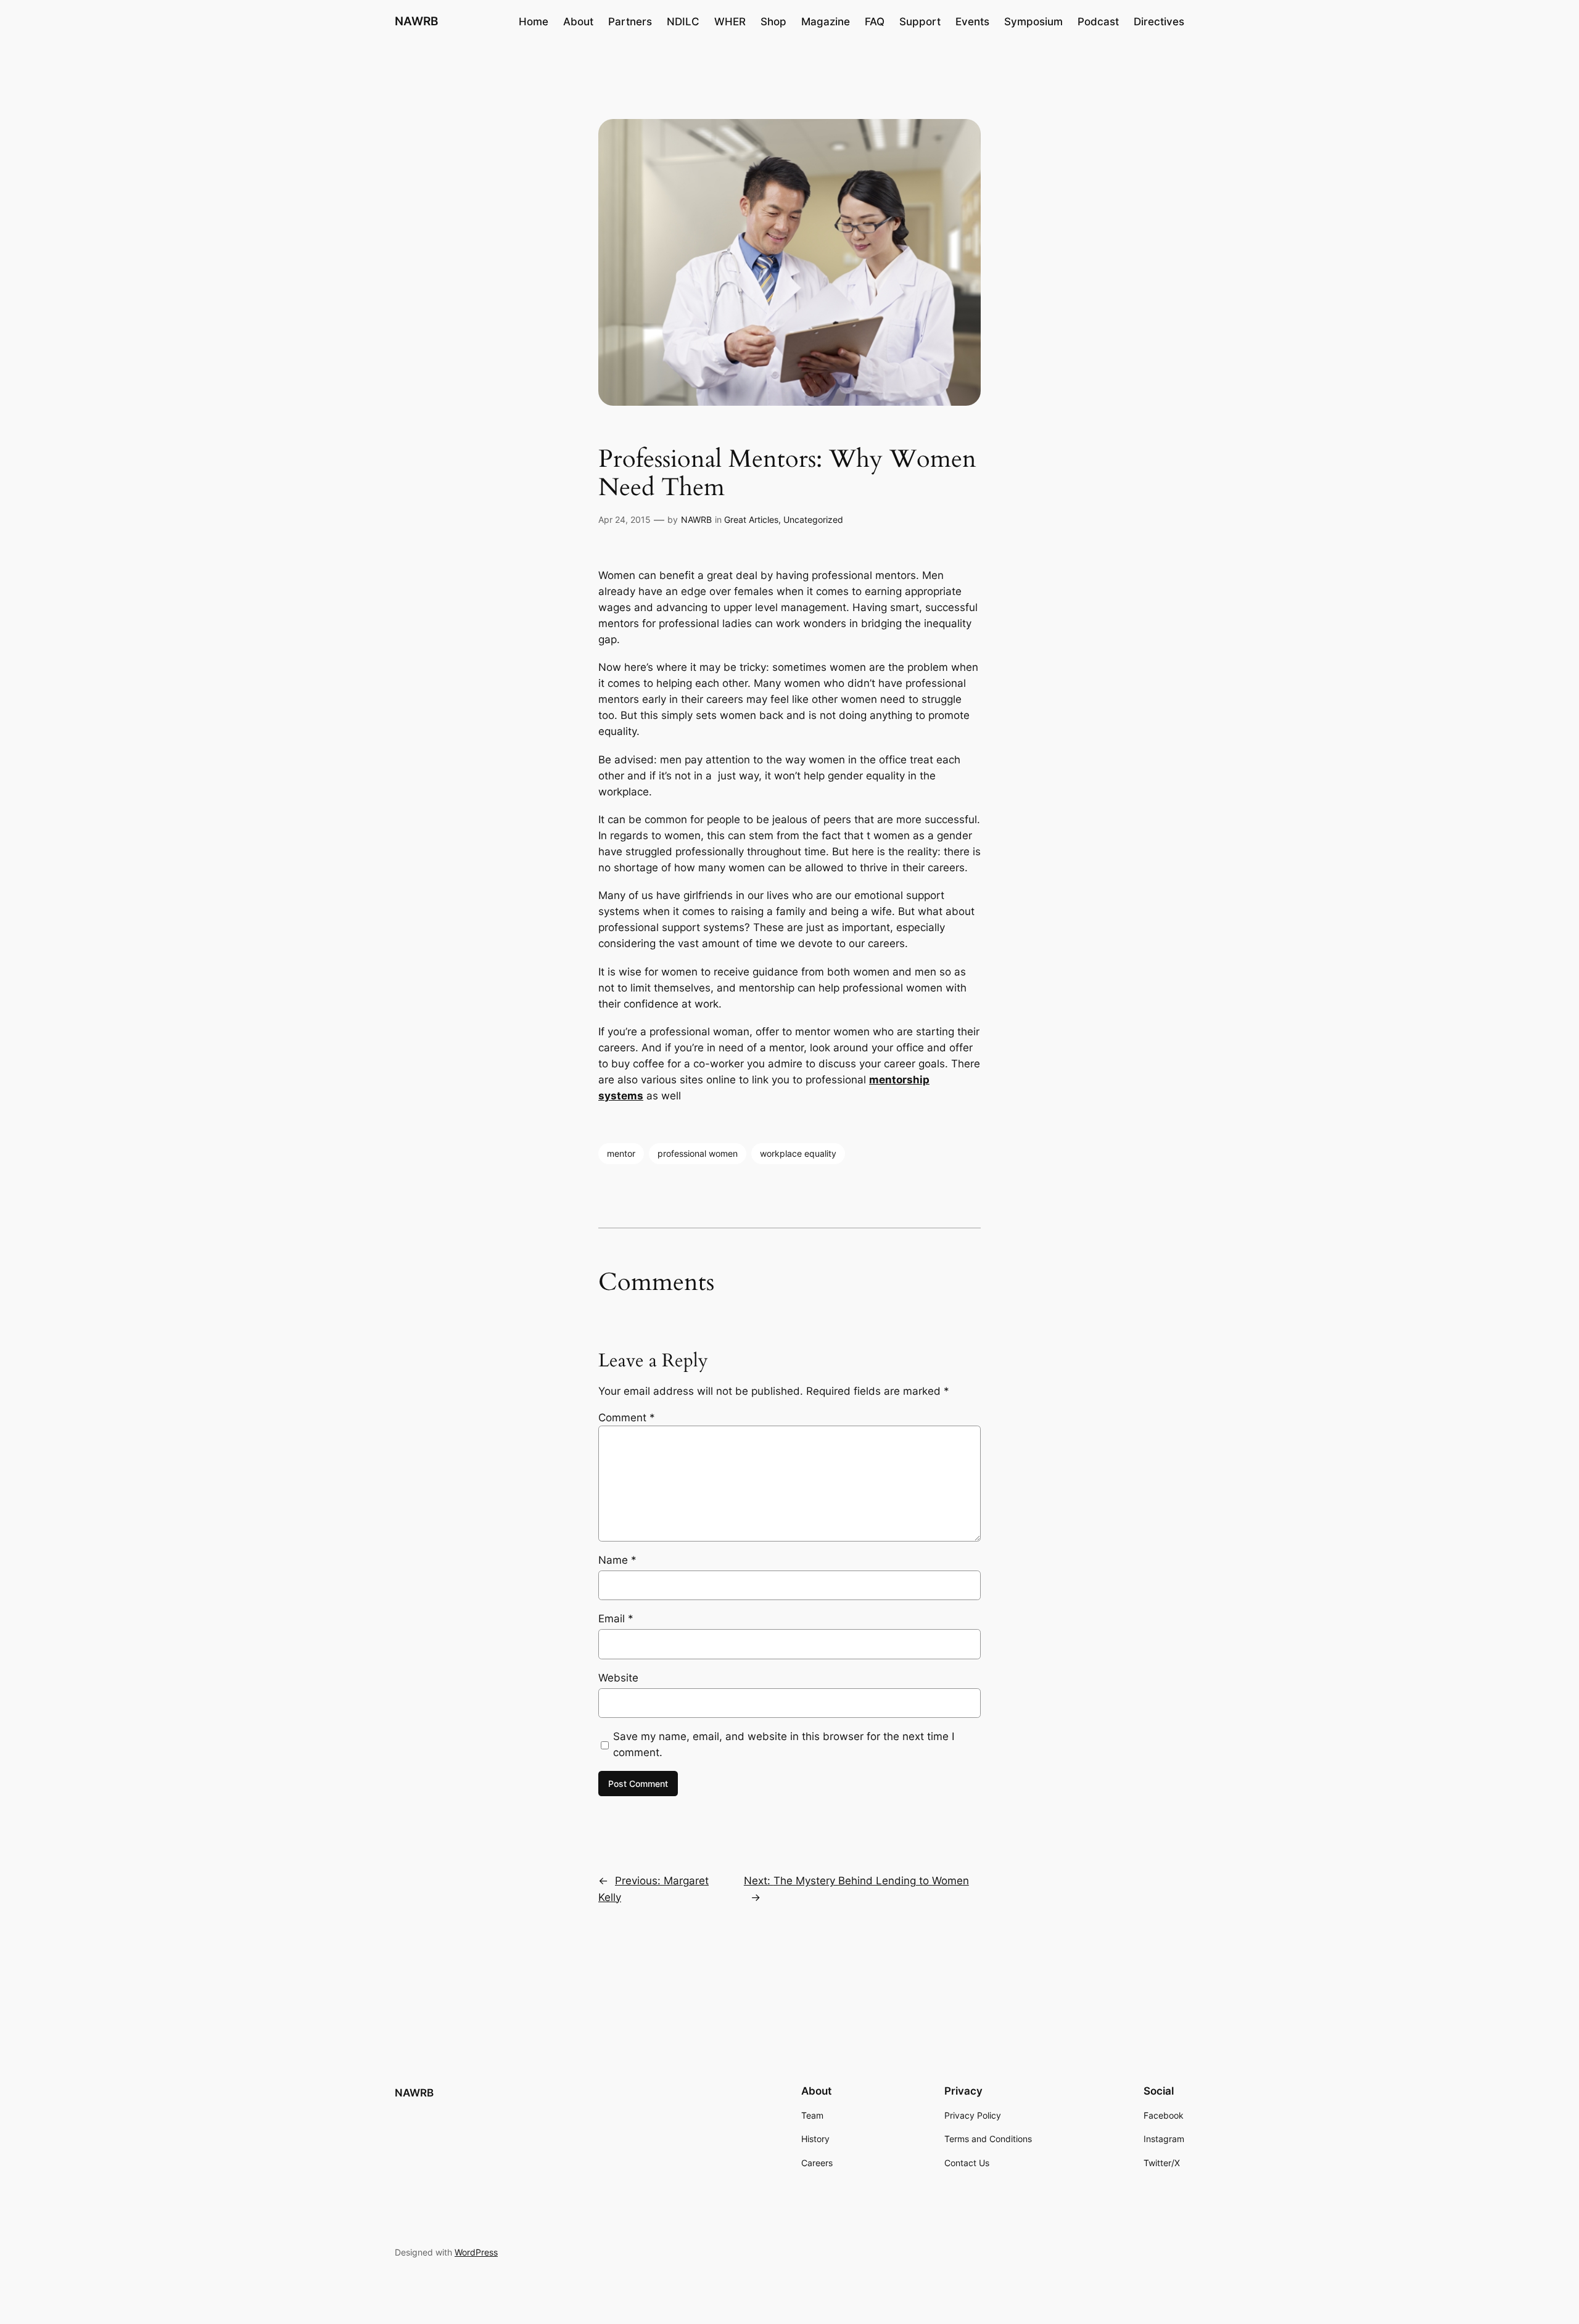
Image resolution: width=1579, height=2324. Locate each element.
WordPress (476, 2252)
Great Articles (751, 519)
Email (616, 1619)
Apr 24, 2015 (625, 519)
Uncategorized (813, 519)
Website (618, 1678)
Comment (627, 1418)
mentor (621, 1153)
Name (617, 1560)
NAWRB (416, 21)
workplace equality (798, 1153)
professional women (698, 1153)
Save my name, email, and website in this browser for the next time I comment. (784, 1744)
